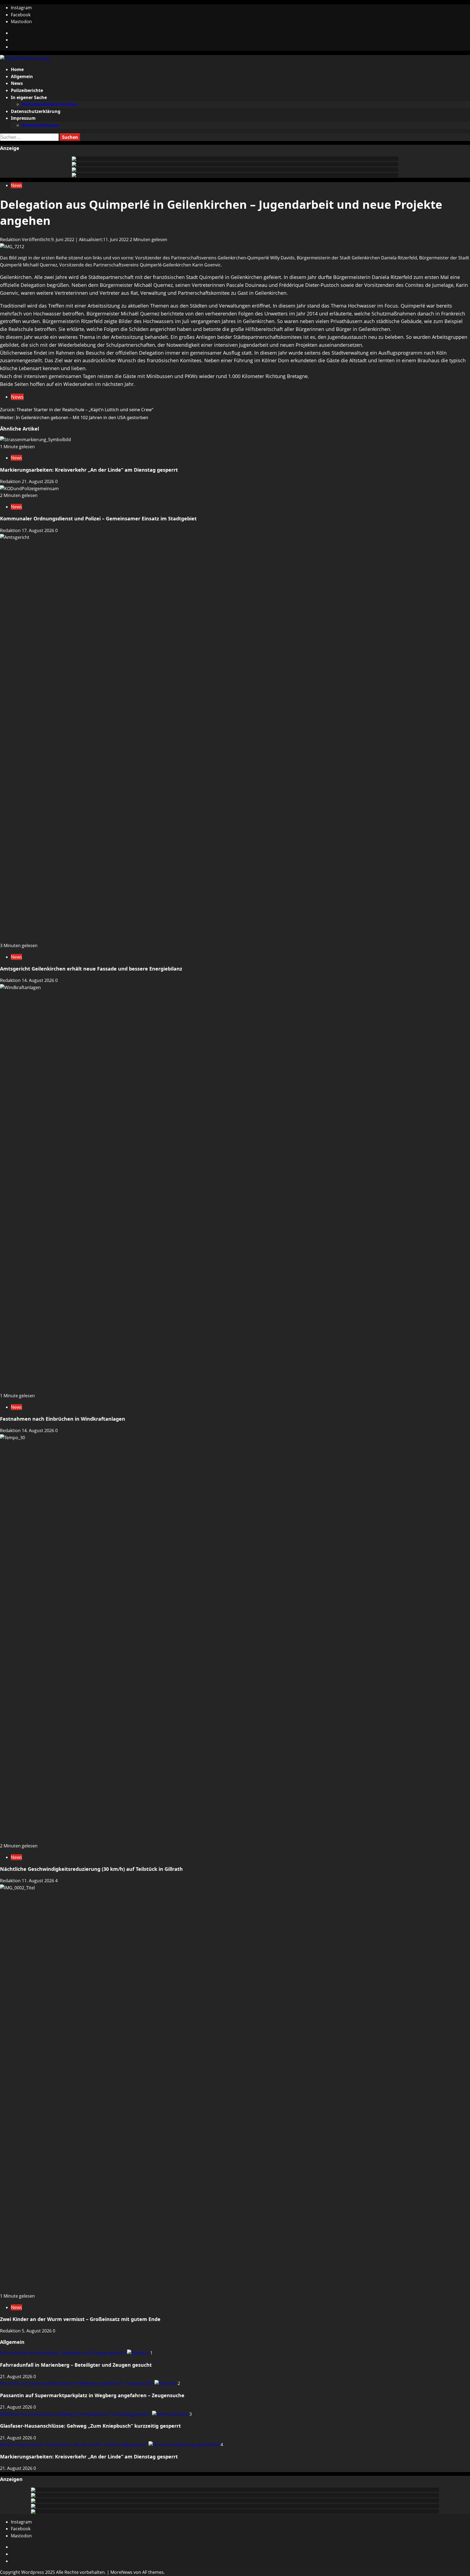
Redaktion (11, 240)
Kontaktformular (41, 125)
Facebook (21, 15)
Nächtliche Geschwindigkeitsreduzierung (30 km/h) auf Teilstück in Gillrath (91, 1869)
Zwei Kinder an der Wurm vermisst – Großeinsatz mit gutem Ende (80, 2319)
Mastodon (21, 22)
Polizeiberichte (27, 90)
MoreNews (121, 2572)
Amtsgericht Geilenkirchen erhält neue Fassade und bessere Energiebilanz (91, 969)
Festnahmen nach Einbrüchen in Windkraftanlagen (63, 1419)
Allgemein (22, 76)
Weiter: (74, 417)
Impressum (23, 118)
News (17, 83)
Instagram (21, 8)
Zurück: (77, 410)
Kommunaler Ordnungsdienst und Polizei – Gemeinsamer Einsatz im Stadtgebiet (98, 518)
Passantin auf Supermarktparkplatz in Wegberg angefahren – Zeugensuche (77, 2383)
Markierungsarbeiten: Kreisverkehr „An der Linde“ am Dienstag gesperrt (89, 470)
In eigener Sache (29, 97)
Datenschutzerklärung (36, 111)
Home (17, 69)
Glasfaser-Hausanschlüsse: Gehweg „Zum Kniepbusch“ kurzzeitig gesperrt (76, 2414)
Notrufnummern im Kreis (50, 104)
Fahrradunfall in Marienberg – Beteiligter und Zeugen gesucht (64, 2353)
